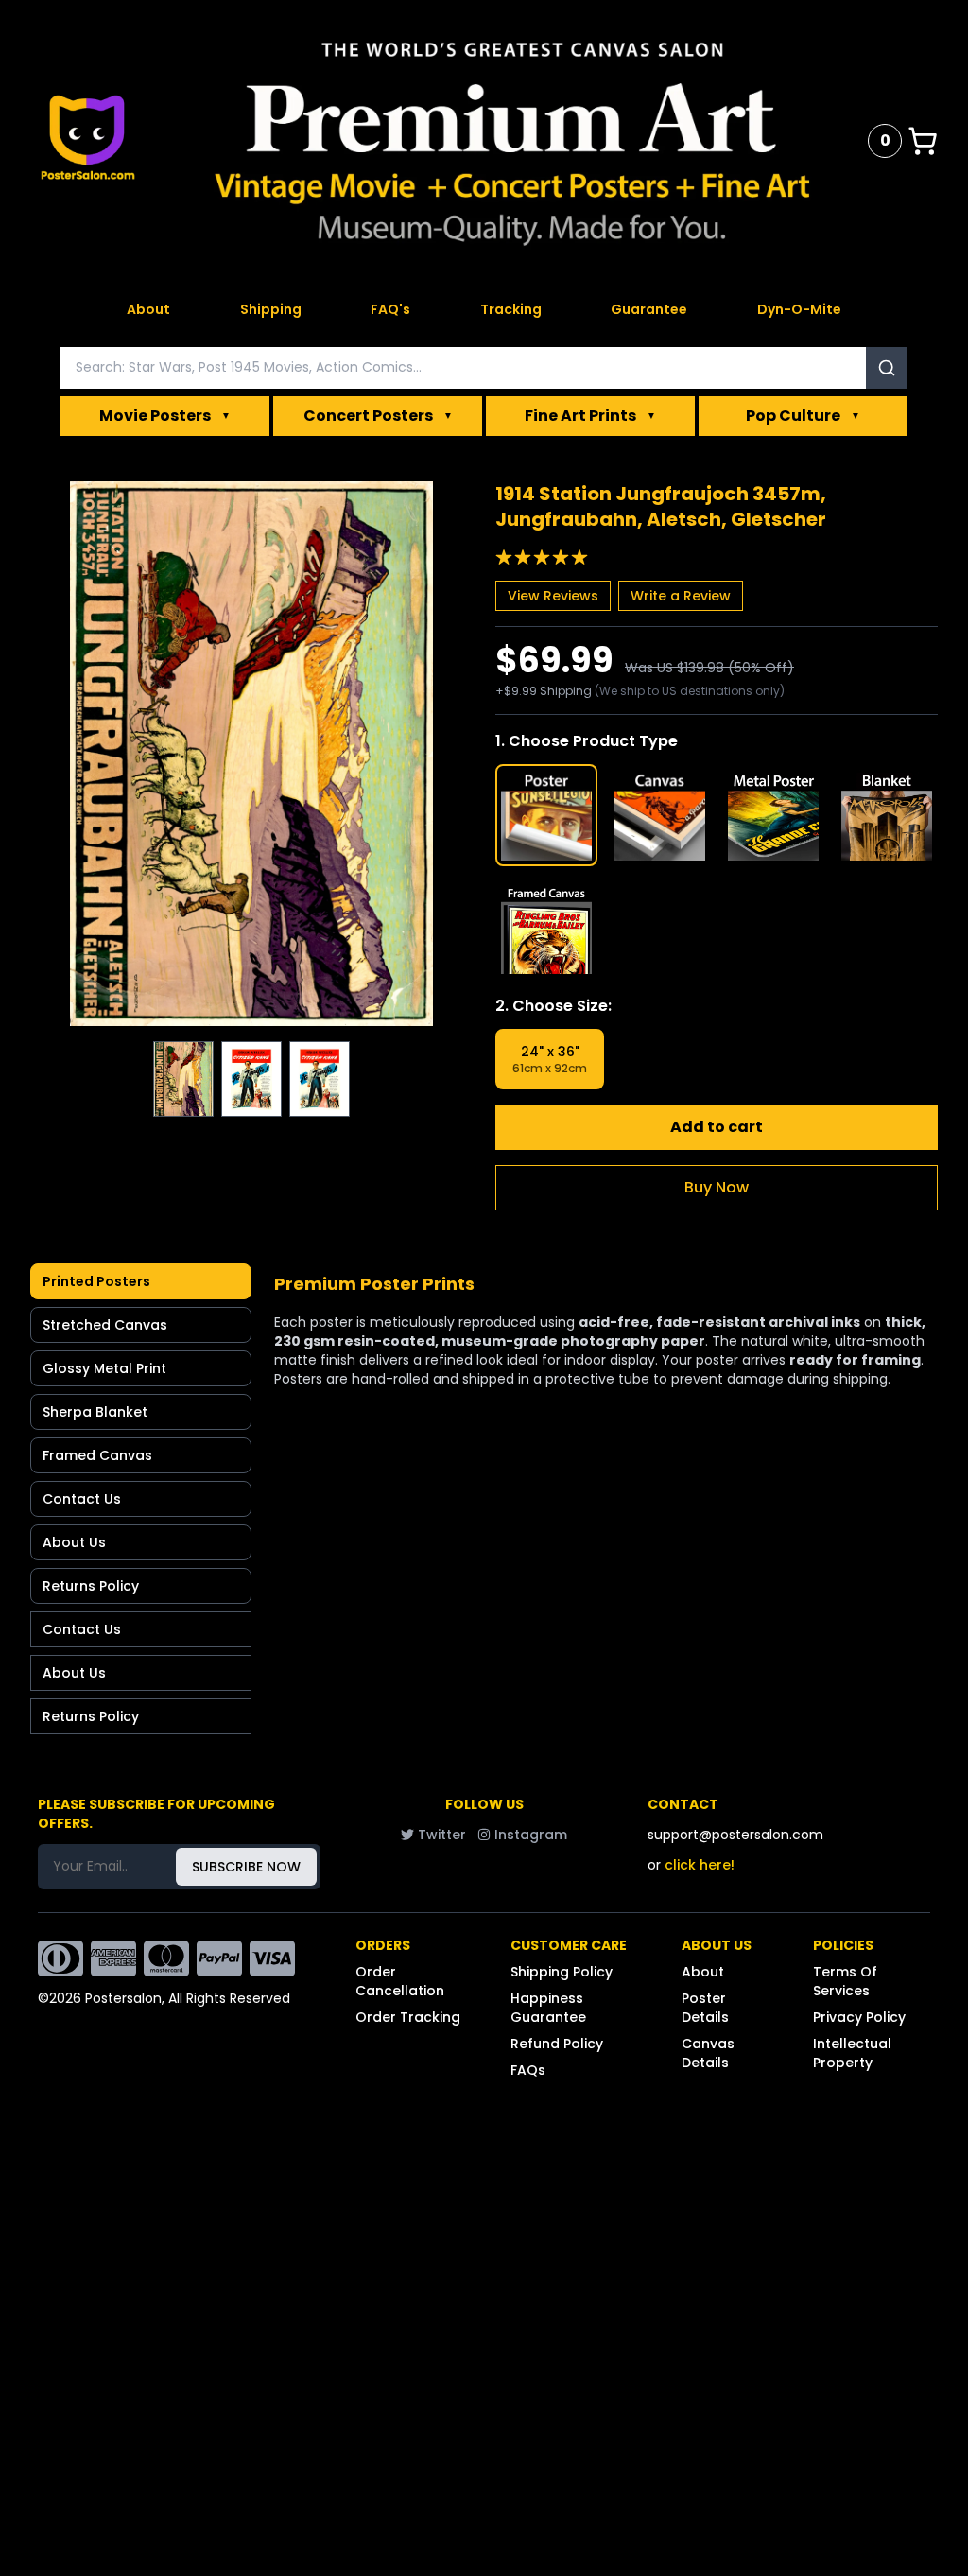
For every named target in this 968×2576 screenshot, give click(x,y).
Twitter (442, 1835)
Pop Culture (803, 416)
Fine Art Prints (590, 416)
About (148, 309)
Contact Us (82, 1499)
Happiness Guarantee (548, 2008)
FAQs (528, 2070)
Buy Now (717, 1187)
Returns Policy (91, 1586)
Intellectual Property (852, 2053)
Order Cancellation (400, 1981)
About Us (74, 1542)
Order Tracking (408, 2017)
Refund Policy (557, 2044)
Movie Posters (165, 416)
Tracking (511, 309)
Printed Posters (96, 1281)
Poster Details (705, 2008)
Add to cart (717, 1127)
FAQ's (390, 309)
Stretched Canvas (105, 1325)
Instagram (531, 1835)
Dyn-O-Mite (799, 309)
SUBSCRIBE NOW (246, 1867)
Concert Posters (378, 416)
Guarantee (649, 309)
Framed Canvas (97, 1455)
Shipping (271, 309)
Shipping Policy (562, 1972)
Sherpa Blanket (95, 1412)
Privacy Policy (859, 2017)
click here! (700, 1865)
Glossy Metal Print (104, 1368)
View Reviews (553, 596)
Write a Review (681, 596)
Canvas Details (708, 2053)
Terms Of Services (845, 1981)
